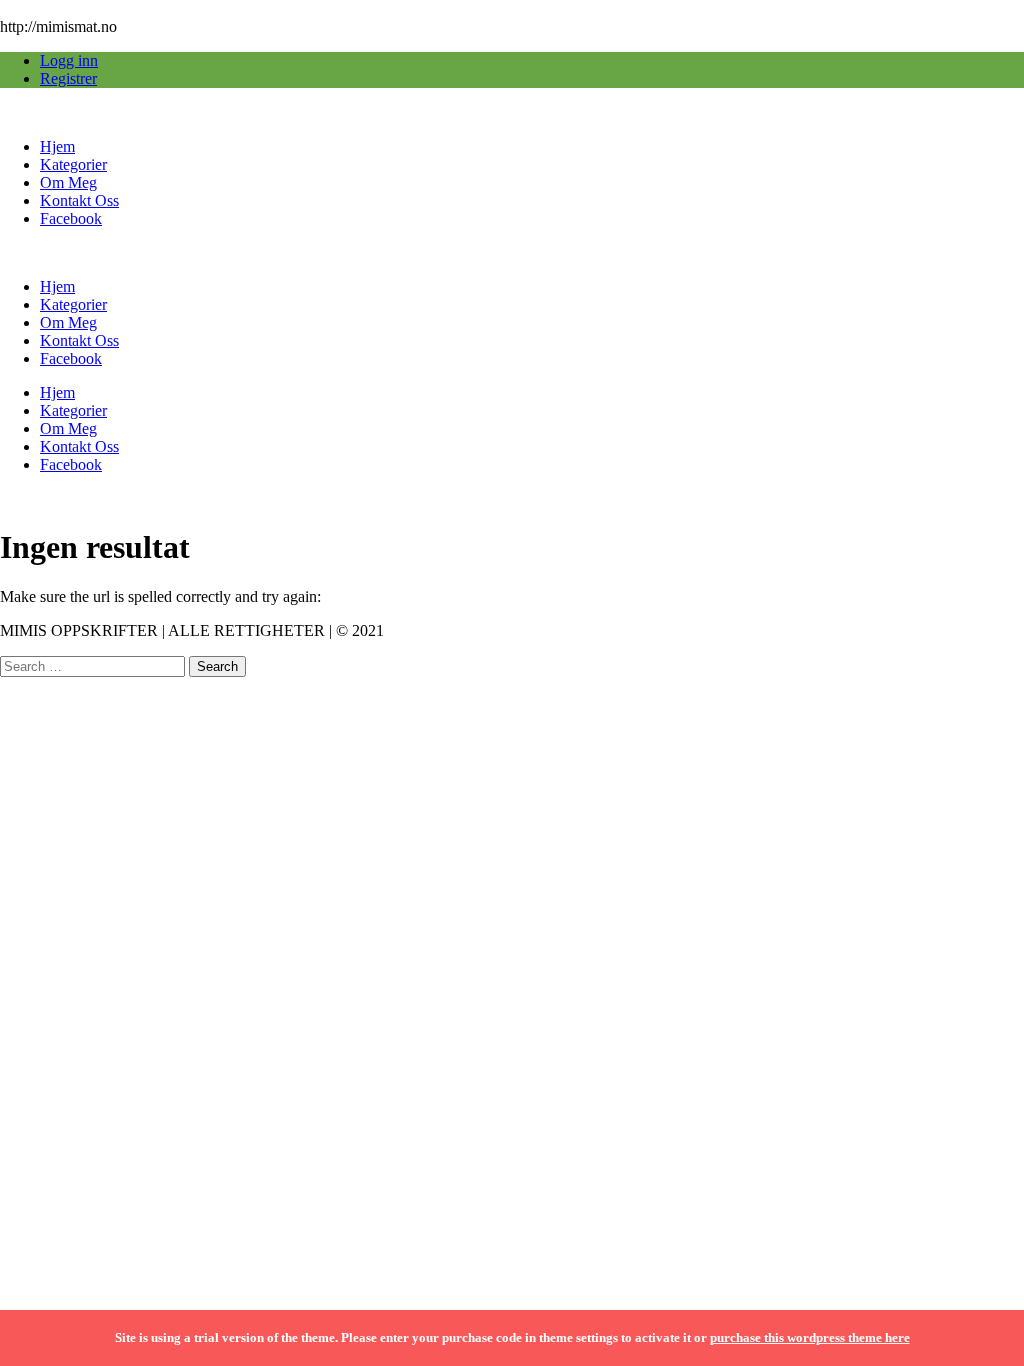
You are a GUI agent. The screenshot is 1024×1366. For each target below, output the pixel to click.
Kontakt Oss (79, 200)
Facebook (71, 218)
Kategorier (73, 164)
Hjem (57, 146)
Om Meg (68, 182)
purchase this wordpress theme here (810, 1337)
